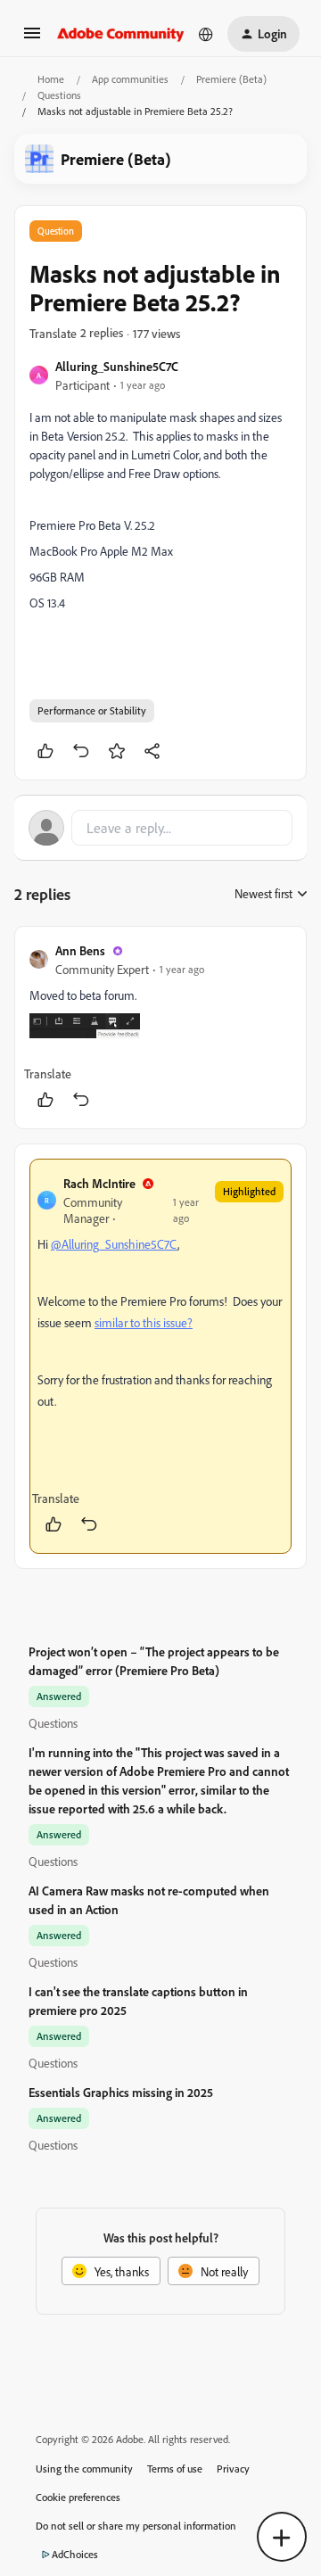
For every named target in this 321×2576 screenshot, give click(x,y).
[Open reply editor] (160, 828)
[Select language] (206, 34)
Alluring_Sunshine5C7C (117, 366)
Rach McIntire (99, 1183)
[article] (160, 1028)
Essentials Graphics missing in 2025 (121, 2092)
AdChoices (75, 2554)
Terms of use (175, 2469)
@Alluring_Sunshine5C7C (114, 1244)
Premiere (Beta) (231, 79)
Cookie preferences (78, 2497)
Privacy (233, 2469)
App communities (130, 79)
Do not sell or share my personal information (136, 2526)
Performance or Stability (92, 710)
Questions (59, 95)
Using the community (84, 2469)
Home (51, 79)
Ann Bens (80, 950)
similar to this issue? (144, 1322)
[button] (32, 39)
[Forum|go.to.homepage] (121, 34)
